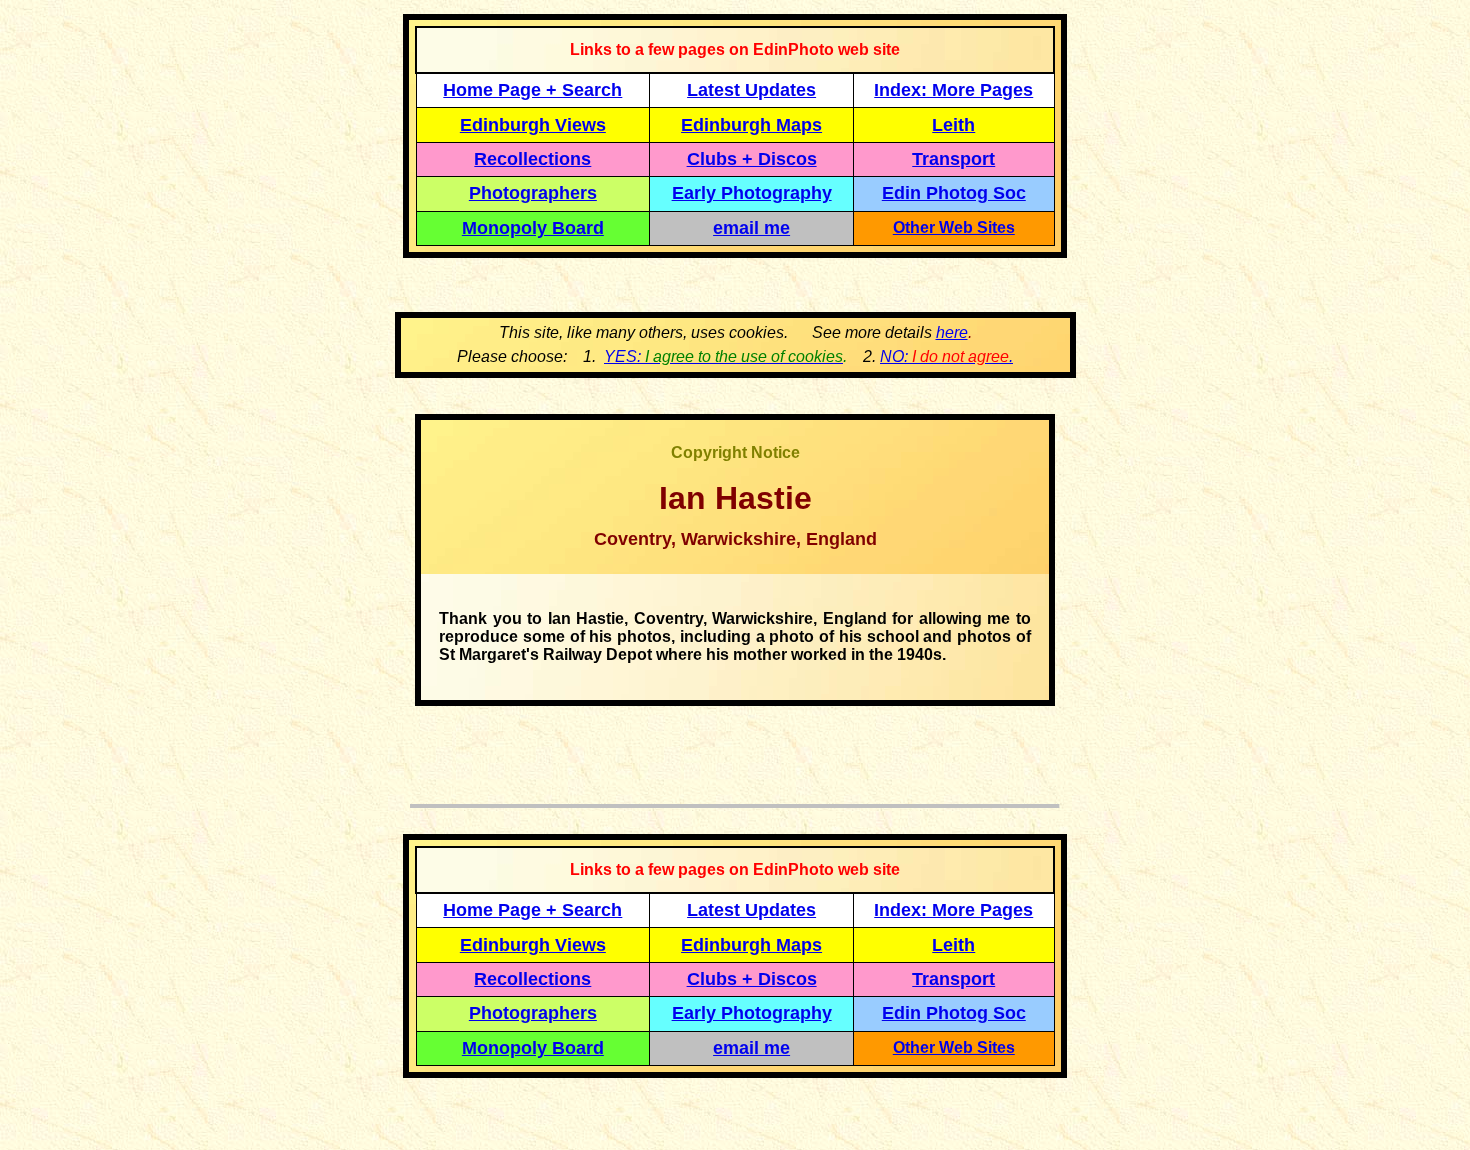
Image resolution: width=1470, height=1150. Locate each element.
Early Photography (752, 193)
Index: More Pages (953, 90)
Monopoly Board (533, 228)
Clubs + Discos (752, 159)
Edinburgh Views (533, 125)
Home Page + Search (532, 90)
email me (751, 228)
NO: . (946, 356)
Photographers (533, 193)
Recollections (532, 159)
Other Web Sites (954, 227)
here (952, 332)
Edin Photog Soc (954, 193)
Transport (953, 159)
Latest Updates (751, 90)
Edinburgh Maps (751, 125)
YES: (723, 356)
